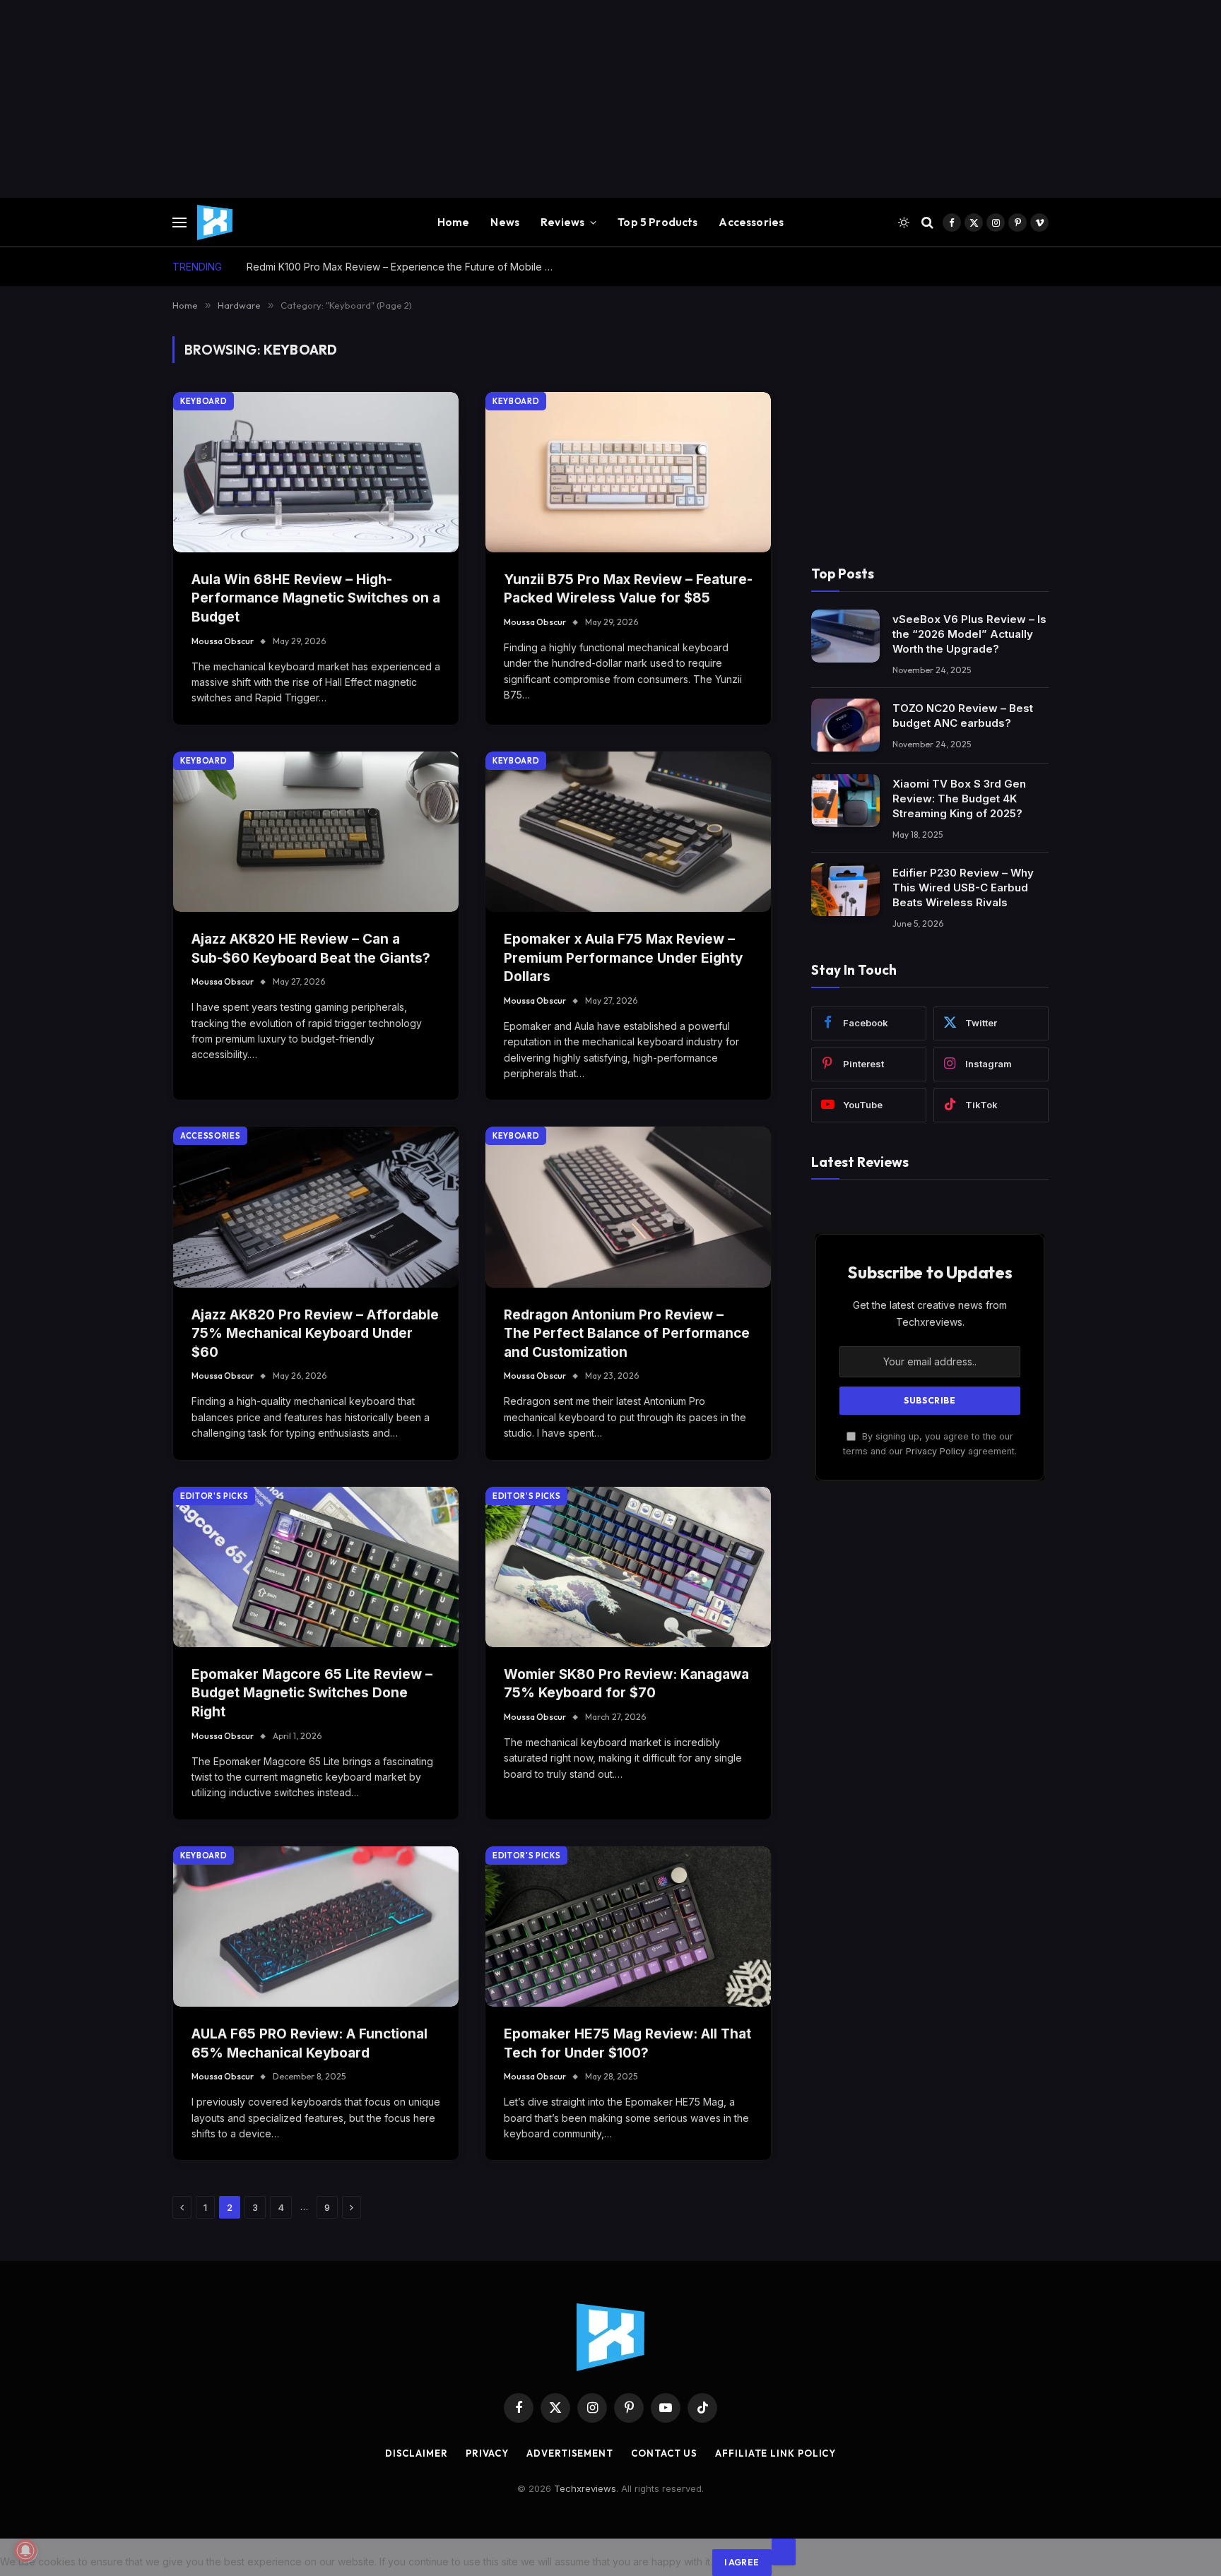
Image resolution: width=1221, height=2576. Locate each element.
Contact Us (664, 2453)
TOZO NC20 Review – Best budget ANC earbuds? (963, 715)
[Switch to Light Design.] (904, 222)
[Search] (927, 223)
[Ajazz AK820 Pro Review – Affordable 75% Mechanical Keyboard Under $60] (316, 1207)
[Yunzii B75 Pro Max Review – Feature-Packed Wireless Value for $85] (628, 472)
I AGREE (742, 2562)
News (505, 222)
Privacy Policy (936, 1450)
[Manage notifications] (25, 2551)
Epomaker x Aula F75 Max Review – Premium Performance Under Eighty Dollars (623, 958)
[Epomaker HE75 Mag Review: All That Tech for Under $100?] (628, 1927)
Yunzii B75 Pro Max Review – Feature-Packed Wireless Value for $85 (628, 589)
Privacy (487, 2453)
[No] (784, 2552)
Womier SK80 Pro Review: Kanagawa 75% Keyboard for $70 (626, 1684)
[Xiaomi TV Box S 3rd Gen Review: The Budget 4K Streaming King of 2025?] (845, 801)
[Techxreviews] (215, 222)
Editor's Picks (214, 1496)
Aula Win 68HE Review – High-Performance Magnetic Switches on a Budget (316, 598)
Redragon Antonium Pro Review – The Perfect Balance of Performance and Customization (627, 1334)
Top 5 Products (657, 222)
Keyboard (203, 401)
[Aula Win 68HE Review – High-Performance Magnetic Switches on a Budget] (316, 472)
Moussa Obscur (223, 641)
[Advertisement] (424, 99)
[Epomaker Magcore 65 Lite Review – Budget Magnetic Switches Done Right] (316, 1567)
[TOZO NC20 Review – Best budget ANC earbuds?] (845, 725)
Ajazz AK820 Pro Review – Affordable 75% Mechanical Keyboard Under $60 (315, 1334)
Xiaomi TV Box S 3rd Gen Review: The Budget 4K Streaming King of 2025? (959, 798)
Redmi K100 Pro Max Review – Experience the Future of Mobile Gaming (406, 267)
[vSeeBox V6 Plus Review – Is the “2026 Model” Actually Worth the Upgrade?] (845, 636)
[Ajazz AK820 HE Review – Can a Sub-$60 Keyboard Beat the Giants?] (316, 832)
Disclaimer (417, 2453)
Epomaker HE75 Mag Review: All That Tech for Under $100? (627, 2043)
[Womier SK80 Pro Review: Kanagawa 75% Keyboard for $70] (628, 1567)
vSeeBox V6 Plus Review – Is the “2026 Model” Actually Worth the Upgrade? (969, 633)
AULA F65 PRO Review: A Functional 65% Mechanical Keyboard (309, 2043)
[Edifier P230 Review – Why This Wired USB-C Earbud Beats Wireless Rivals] (845, 890)
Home (454, 222)
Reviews (562, 222)
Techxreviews (585, 2488)
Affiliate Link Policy (775, 2453)
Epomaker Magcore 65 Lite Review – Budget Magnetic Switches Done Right (312, 1693)
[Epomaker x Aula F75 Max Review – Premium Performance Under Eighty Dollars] (628, 832)
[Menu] (179, 223)
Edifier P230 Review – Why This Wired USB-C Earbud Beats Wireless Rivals (963, 887)
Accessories (751, 222)
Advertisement (570, 2453)
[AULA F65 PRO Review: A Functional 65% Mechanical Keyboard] (316, 1927)
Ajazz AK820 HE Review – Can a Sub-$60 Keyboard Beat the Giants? (311, 949)
